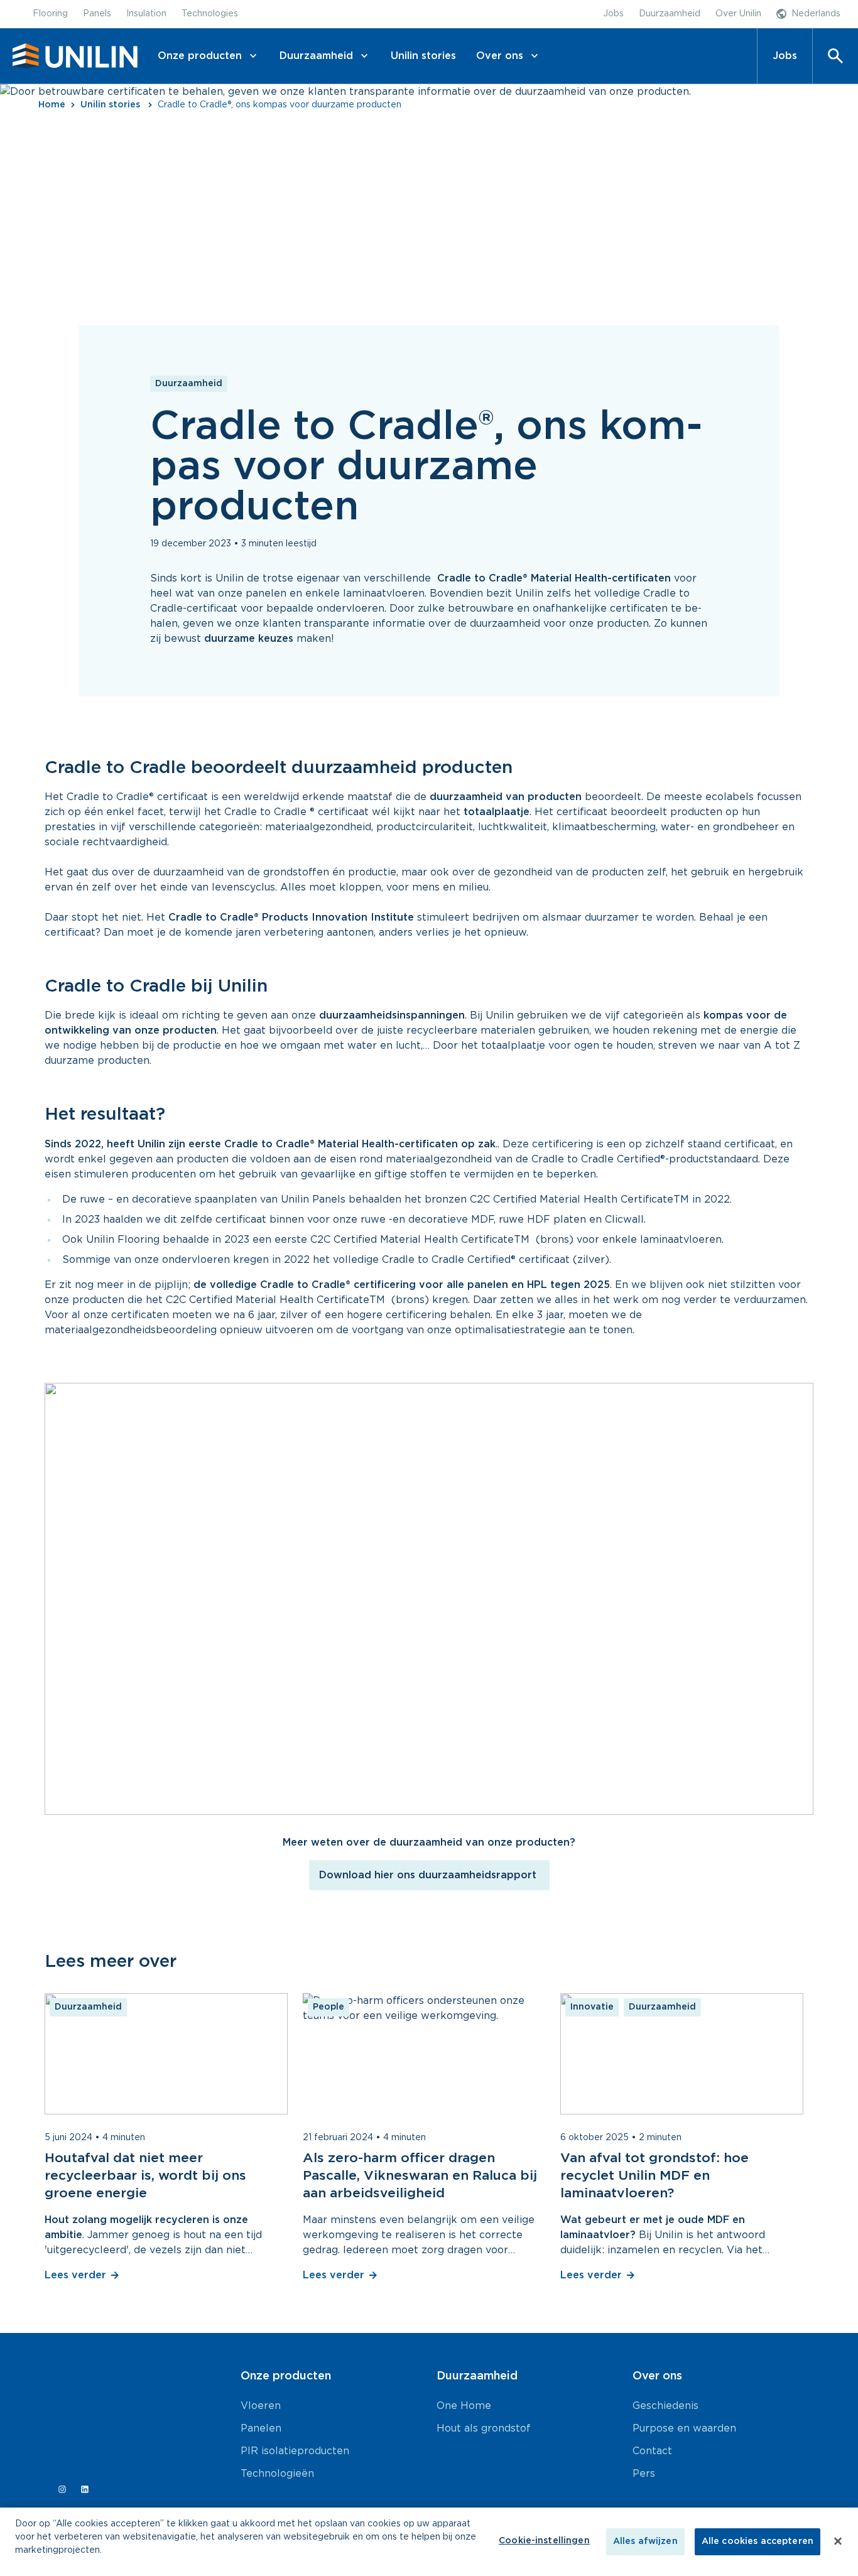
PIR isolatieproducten (295, 2451)
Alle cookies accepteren (758, 2541)
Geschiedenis (665, 2406)
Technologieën (277, 2474)
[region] (429, 2542)
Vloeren (261, 2406)
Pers (644, 2474)
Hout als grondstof (484, 2428)
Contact (652, 2451)
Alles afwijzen (645, 2541)
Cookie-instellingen (544, 2541)
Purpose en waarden (684, 2428)
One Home (464, 2406)
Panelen (261, 2428)
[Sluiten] (838, 2541)
